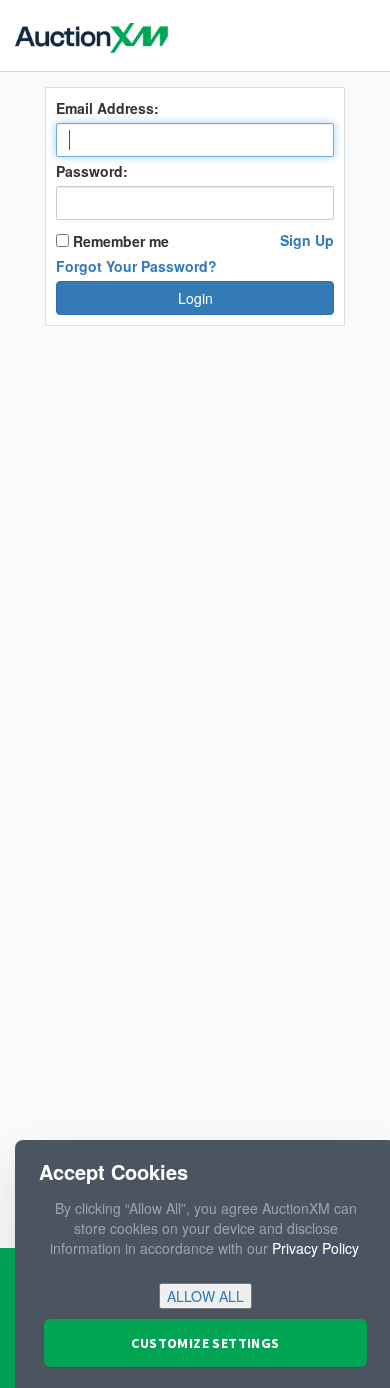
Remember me (119, 241)
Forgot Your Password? (136, 266)
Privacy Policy (315, 1248)
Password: (92, 171)
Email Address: (107, 108)
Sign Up (307, 240)
